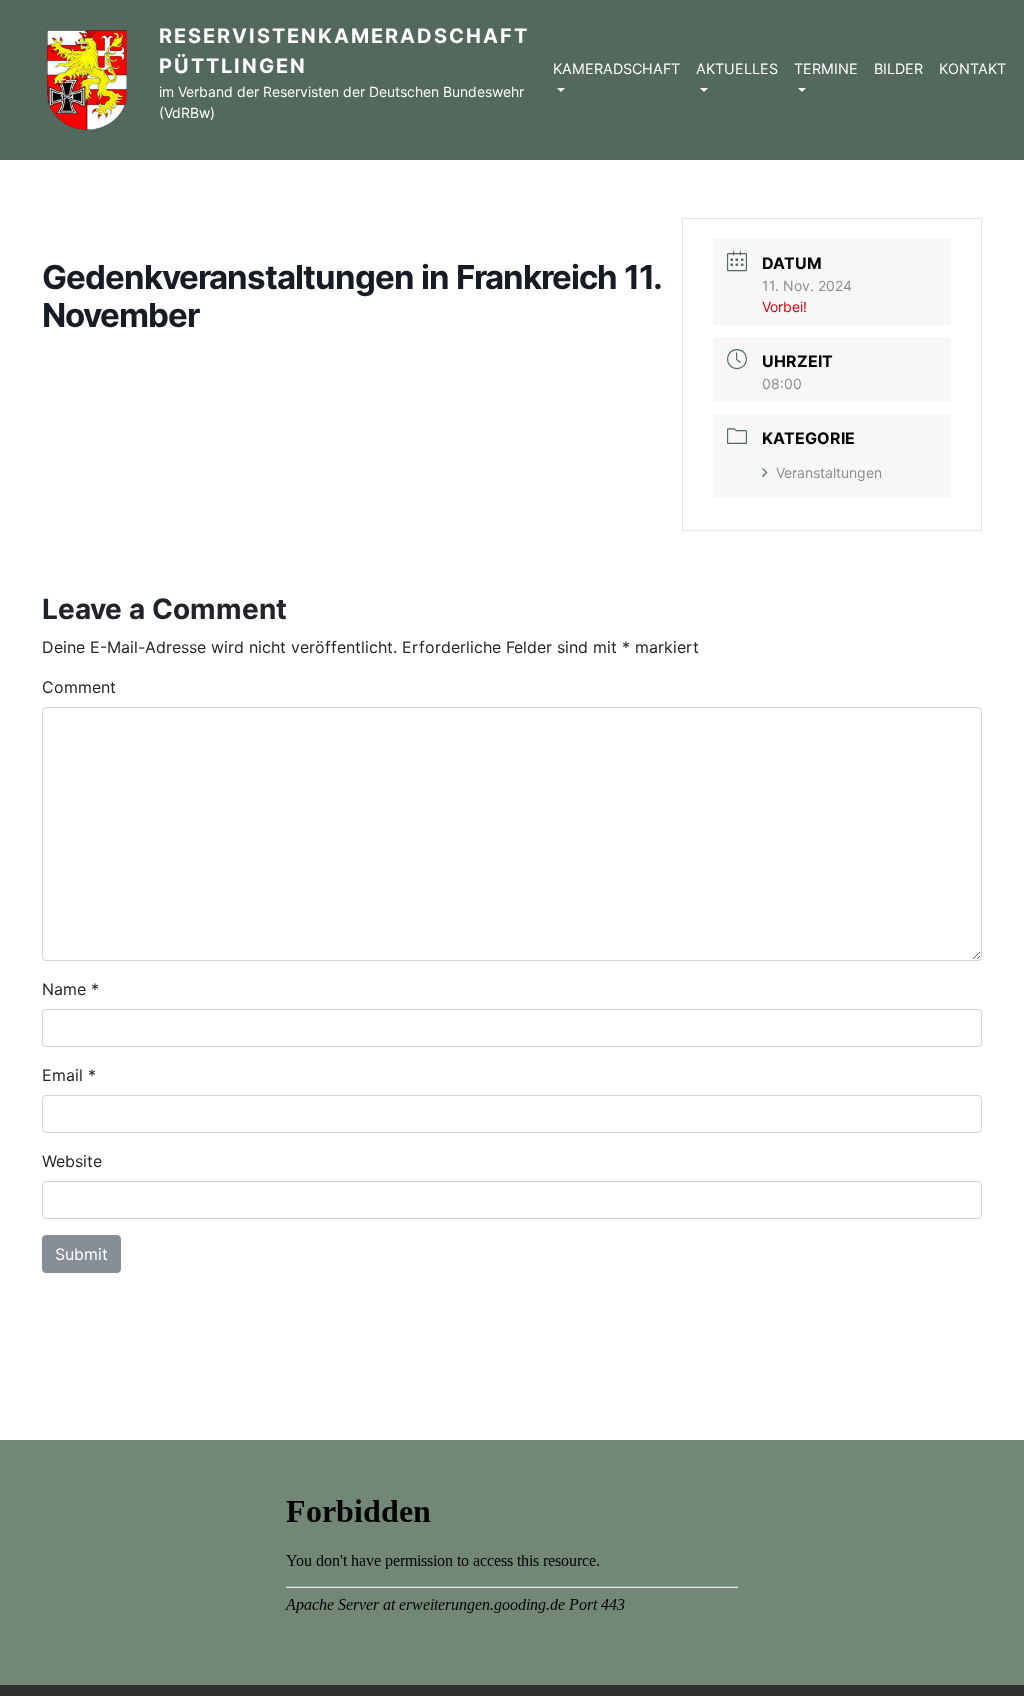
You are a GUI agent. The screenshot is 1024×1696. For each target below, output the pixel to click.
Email (62, 1075)
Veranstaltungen (829, 472)
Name (64, 989)
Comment (79, 687)
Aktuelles (737, 68)
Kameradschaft (616, 68)
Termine (826, 68)
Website (72, 1161)
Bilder (898, 68)
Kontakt (972, 68)
